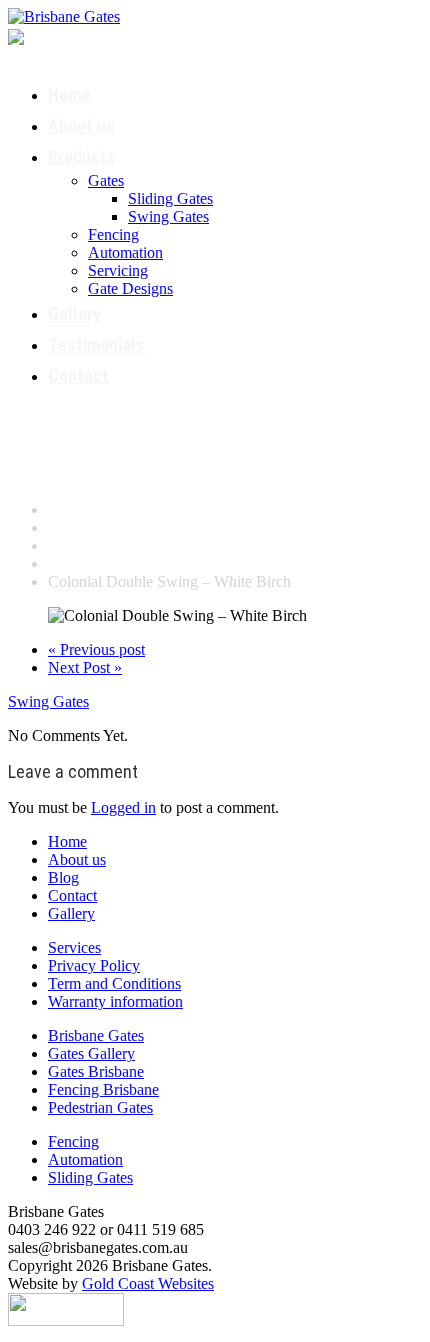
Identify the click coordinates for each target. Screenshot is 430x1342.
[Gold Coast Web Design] (66, 1307)
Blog (63, 877)
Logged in (123, 807)
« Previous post (96, 649)
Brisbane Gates (96, 1035)
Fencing (113, 234)
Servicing (118, 270)
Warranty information (115, 1001)
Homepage (82, 509)
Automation (125, 252)
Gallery (74, 313)
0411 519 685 (90, 53)
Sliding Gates (170, 198)
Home (69, 94)
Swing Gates (168, 216)
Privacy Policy (94, 965)
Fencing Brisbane (103, 1089)
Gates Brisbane (96, 1071)
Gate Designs (130, 288)
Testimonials (96, 344)
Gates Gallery (91, 1053)
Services (74, 947)
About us (81, 125)
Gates (106, 180)
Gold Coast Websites (148, 1283)
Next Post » (85, 667)
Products (82, 156)
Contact (78, 375)
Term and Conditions (114, 983)
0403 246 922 (113, 34)
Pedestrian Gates (100, 1107)
